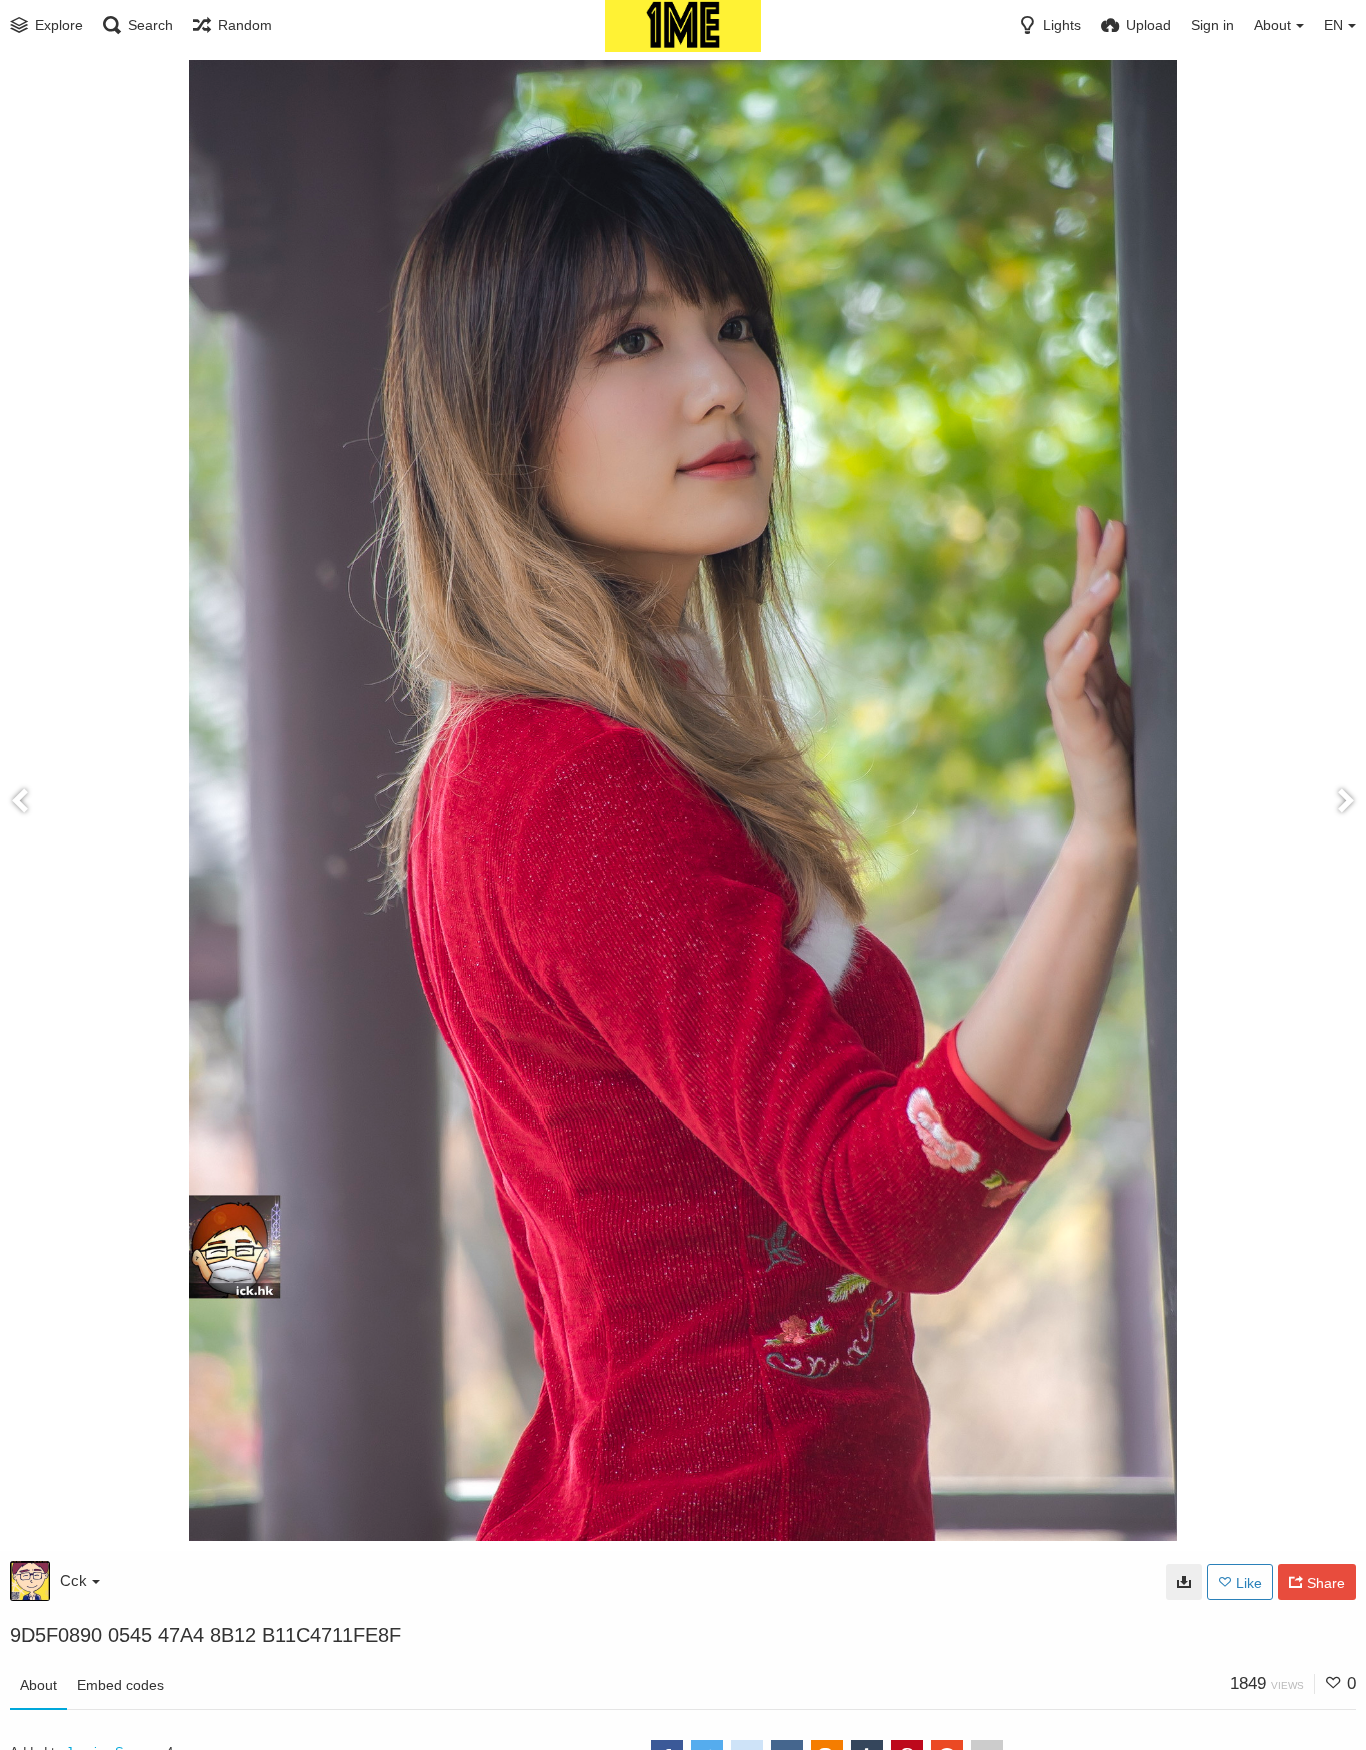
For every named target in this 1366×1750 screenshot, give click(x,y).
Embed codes (120, 1685)
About (38, 1685)
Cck (73, 1580)
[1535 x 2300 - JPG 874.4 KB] (1184, 1582)
